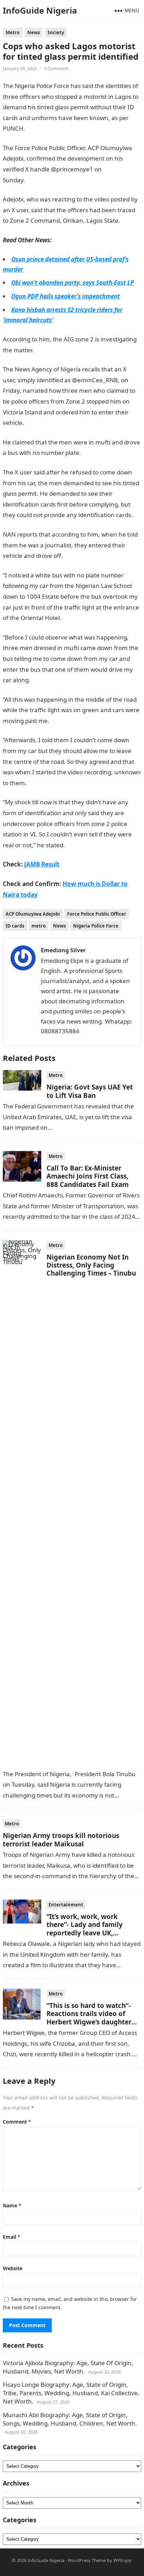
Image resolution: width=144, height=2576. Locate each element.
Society (56, 32)
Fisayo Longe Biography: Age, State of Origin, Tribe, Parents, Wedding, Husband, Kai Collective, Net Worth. (71, 2393)
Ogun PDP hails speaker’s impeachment (66, 296)
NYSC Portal (98, 453)
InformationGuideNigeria (60, 180)
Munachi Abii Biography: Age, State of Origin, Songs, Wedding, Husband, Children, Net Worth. (70, 2419)
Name (12, 2205)
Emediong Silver (63, 950)
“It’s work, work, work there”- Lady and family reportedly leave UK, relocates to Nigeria (85, 1929)
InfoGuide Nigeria (40, 10)
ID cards (15, 926)
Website (13, 2268)
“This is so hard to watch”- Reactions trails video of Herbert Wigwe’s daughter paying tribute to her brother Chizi (89, 2022)
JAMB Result (42, 128)
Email (12, 2237)
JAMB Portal (50, 350)
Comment (17, 2122)
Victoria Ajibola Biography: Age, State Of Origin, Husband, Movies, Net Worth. (68, 2367)
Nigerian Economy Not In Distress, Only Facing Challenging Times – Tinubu (91, 1265)
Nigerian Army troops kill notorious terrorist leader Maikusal (61, 1839)
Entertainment (66, 1905)
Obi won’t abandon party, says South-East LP (73, 283)
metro (39, 926)
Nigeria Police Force (96, 926)
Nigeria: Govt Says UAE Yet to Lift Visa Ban (90, 1091)
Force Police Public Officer (97, 914)
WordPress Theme (87, 2560)
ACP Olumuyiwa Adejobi (33, 914)
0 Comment (56, 68)
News (34, 32)
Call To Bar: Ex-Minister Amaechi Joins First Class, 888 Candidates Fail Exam (88, 1176)
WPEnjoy (123, 2560)
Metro (13, 32)
